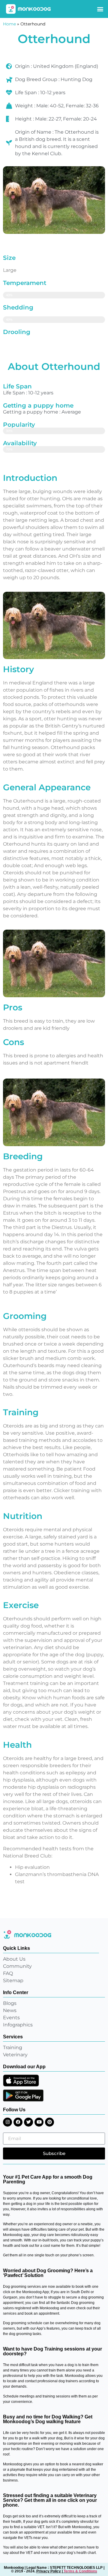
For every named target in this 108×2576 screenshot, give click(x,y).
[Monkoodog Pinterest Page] (49, 2122)
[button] (100, 9)
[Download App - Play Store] (23, 2095)
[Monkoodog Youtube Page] (39, 2122)
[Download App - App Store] (21, 2081)
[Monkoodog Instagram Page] (7, 2122)
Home (9, 24)
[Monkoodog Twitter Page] (28, 2122)
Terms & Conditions (80, 2571)
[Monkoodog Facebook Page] (18, 2122)
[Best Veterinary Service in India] (28, 9)
